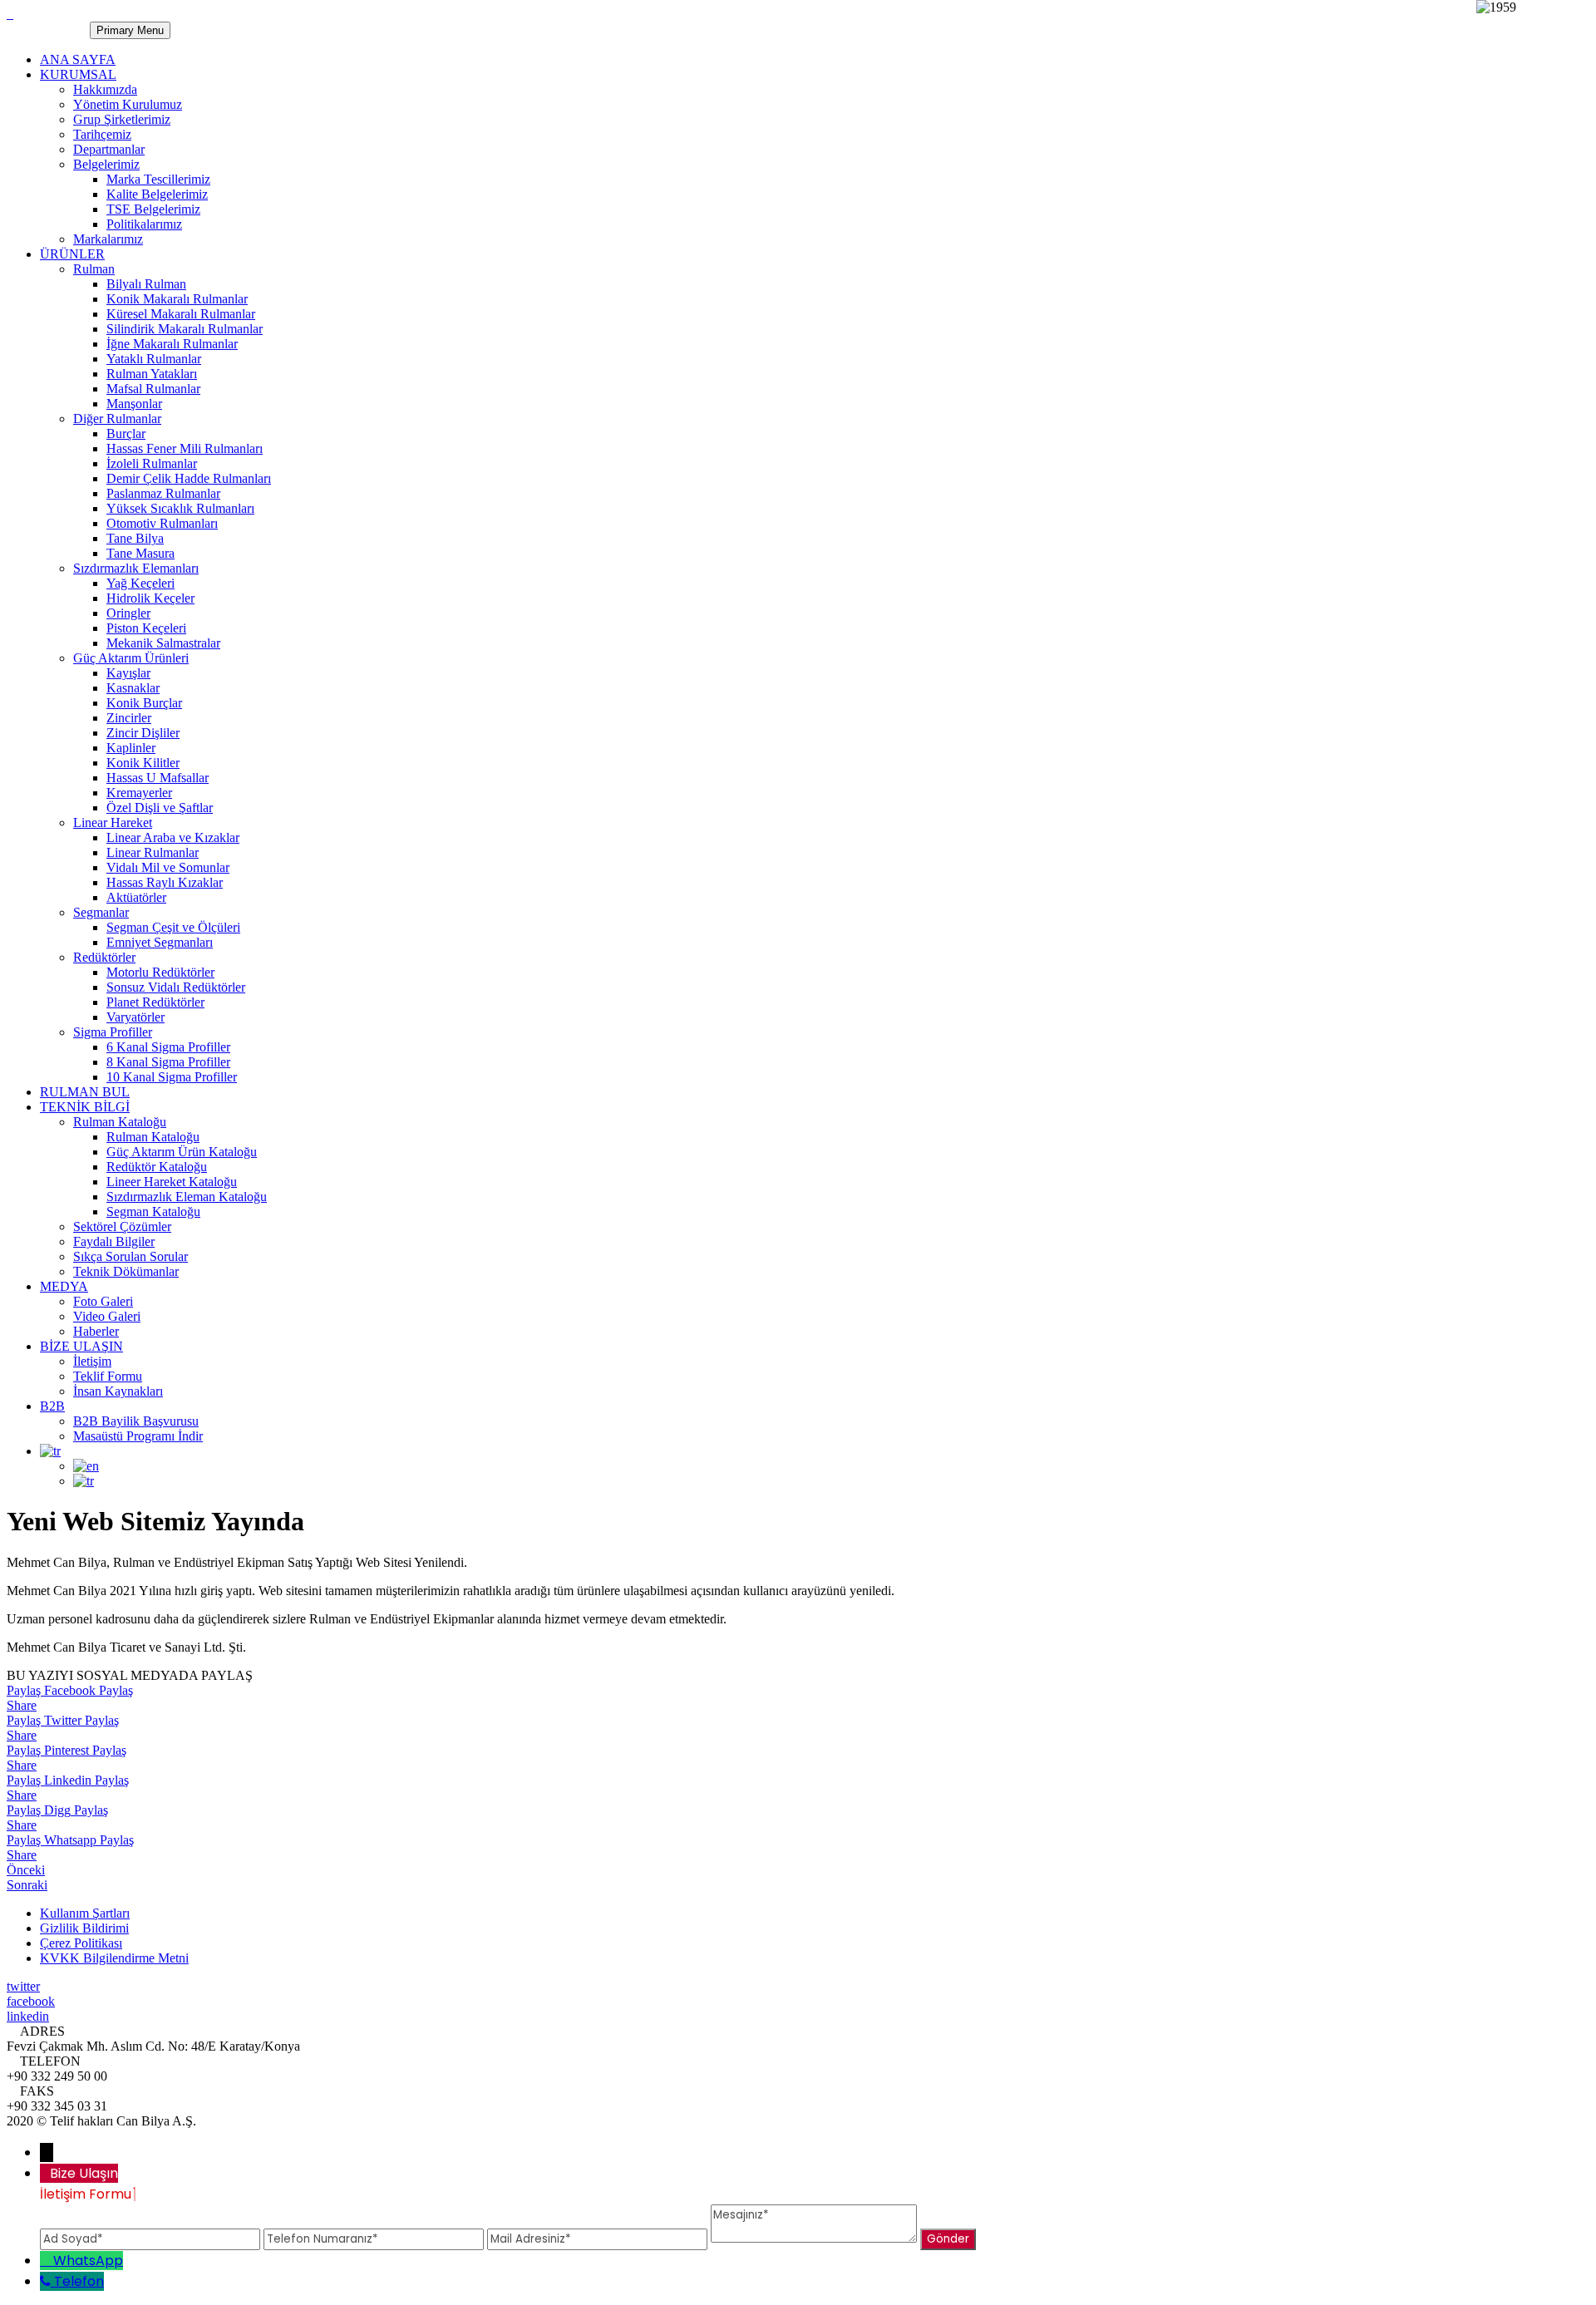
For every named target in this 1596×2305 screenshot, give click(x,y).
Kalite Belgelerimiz (157, 194)
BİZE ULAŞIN (81, 1346)
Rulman (94, 269)
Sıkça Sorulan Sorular (131, 1256)
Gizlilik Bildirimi (84, 1928)
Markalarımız (108, 239)
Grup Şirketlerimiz (122, 119)
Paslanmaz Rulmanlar (163, 493)
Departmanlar (109, 149)
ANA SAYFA (78, 59)
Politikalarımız (144, 224)
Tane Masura (140, 553)
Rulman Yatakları (152, 374)
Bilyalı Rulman (146, 284)
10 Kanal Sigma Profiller (172, 1077)
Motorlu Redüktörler (160, 972)
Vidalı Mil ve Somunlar (168, 867)
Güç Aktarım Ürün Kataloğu (182, 1152)
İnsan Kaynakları (118, 1391)
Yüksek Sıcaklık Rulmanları (180, 508)
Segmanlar (101, 912)
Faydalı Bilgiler (114, 1241)
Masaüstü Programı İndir (138, 1436)
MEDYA (64, 1286)
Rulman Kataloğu (120, 1122)
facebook (31, 2001)
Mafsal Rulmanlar (153, 389)
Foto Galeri (103, 1301)
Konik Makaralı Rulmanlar (177, 299)
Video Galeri (107, 1316)
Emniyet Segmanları (160, 942)
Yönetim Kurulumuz (128, 104)
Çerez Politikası (81, 1943)
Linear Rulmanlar (153, 852)
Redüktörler (104, 957)
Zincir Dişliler (143, 733)
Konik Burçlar (144, 703)
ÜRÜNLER (72, 254)
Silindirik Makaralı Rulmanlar (185, 329)
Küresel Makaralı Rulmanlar (181, 314)
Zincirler (129, 718)
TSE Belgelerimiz (153, 209)
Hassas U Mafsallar (158, 778)
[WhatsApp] (47, 2261)
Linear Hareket (113, 823)
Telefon (79, 2281)
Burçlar (126, 433)
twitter (23, 1986)
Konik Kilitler (143, 763)
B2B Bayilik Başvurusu (136, 1421)
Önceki (26, 1870)
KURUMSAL (78, 74)
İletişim (92, 1361)
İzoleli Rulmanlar (152, 463)
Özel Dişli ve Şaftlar (160, 808)
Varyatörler (135, 1017)
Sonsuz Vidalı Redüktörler (176, 987)
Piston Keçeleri (146, 628)
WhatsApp (88, 2261)
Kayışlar (128, 673)
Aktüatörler (136, 897)
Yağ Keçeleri (140, 583)
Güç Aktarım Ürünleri (131, 658)
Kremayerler (139, 793)
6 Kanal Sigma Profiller (168, 1047)
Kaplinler (131, 748)
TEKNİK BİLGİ (85, 1107)
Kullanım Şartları (85, 1913)
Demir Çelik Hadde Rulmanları (189, 478)
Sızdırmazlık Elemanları (136, 568)
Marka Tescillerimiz (158, 179)
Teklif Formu (108, 1376)
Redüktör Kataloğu (157, 1167)
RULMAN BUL (85, 1092)
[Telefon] (47, 2281)
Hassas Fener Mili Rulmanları (185, 448)
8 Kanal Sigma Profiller (168, 1062)
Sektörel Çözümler (122, 1226)
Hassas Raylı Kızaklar (165, 882)
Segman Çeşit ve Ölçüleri (173, 927)
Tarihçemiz (102, 134)
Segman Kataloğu (153, 1212)
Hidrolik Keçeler (150, 598)
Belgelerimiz (106, 164)
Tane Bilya (135, 538)
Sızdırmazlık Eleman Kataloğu (187, 1197)
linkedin (28, 2016)
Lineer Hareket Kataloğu (172, 1182)
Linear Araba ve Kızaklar (173, 837)
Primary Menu (130, 30)
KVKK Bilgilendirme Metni (114, 1958)
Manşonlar (134, 404)
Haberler (96, 1331)
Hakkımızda (105, 89)
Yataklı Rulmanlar (154, 359)
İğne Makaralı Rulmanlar (172, 344)
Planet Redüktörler (155, 1002)
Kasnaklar (133, 688)
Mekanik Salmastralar (163, 643)
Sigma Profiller (113, 1032)
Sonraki (27, 1885)
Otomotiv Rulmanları (162, 523)
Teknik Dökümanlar (126, 1271)
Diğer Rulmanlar (117, 419)
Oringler (128, 613)
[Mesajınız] (815, 2238)
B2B (52, 1406)
